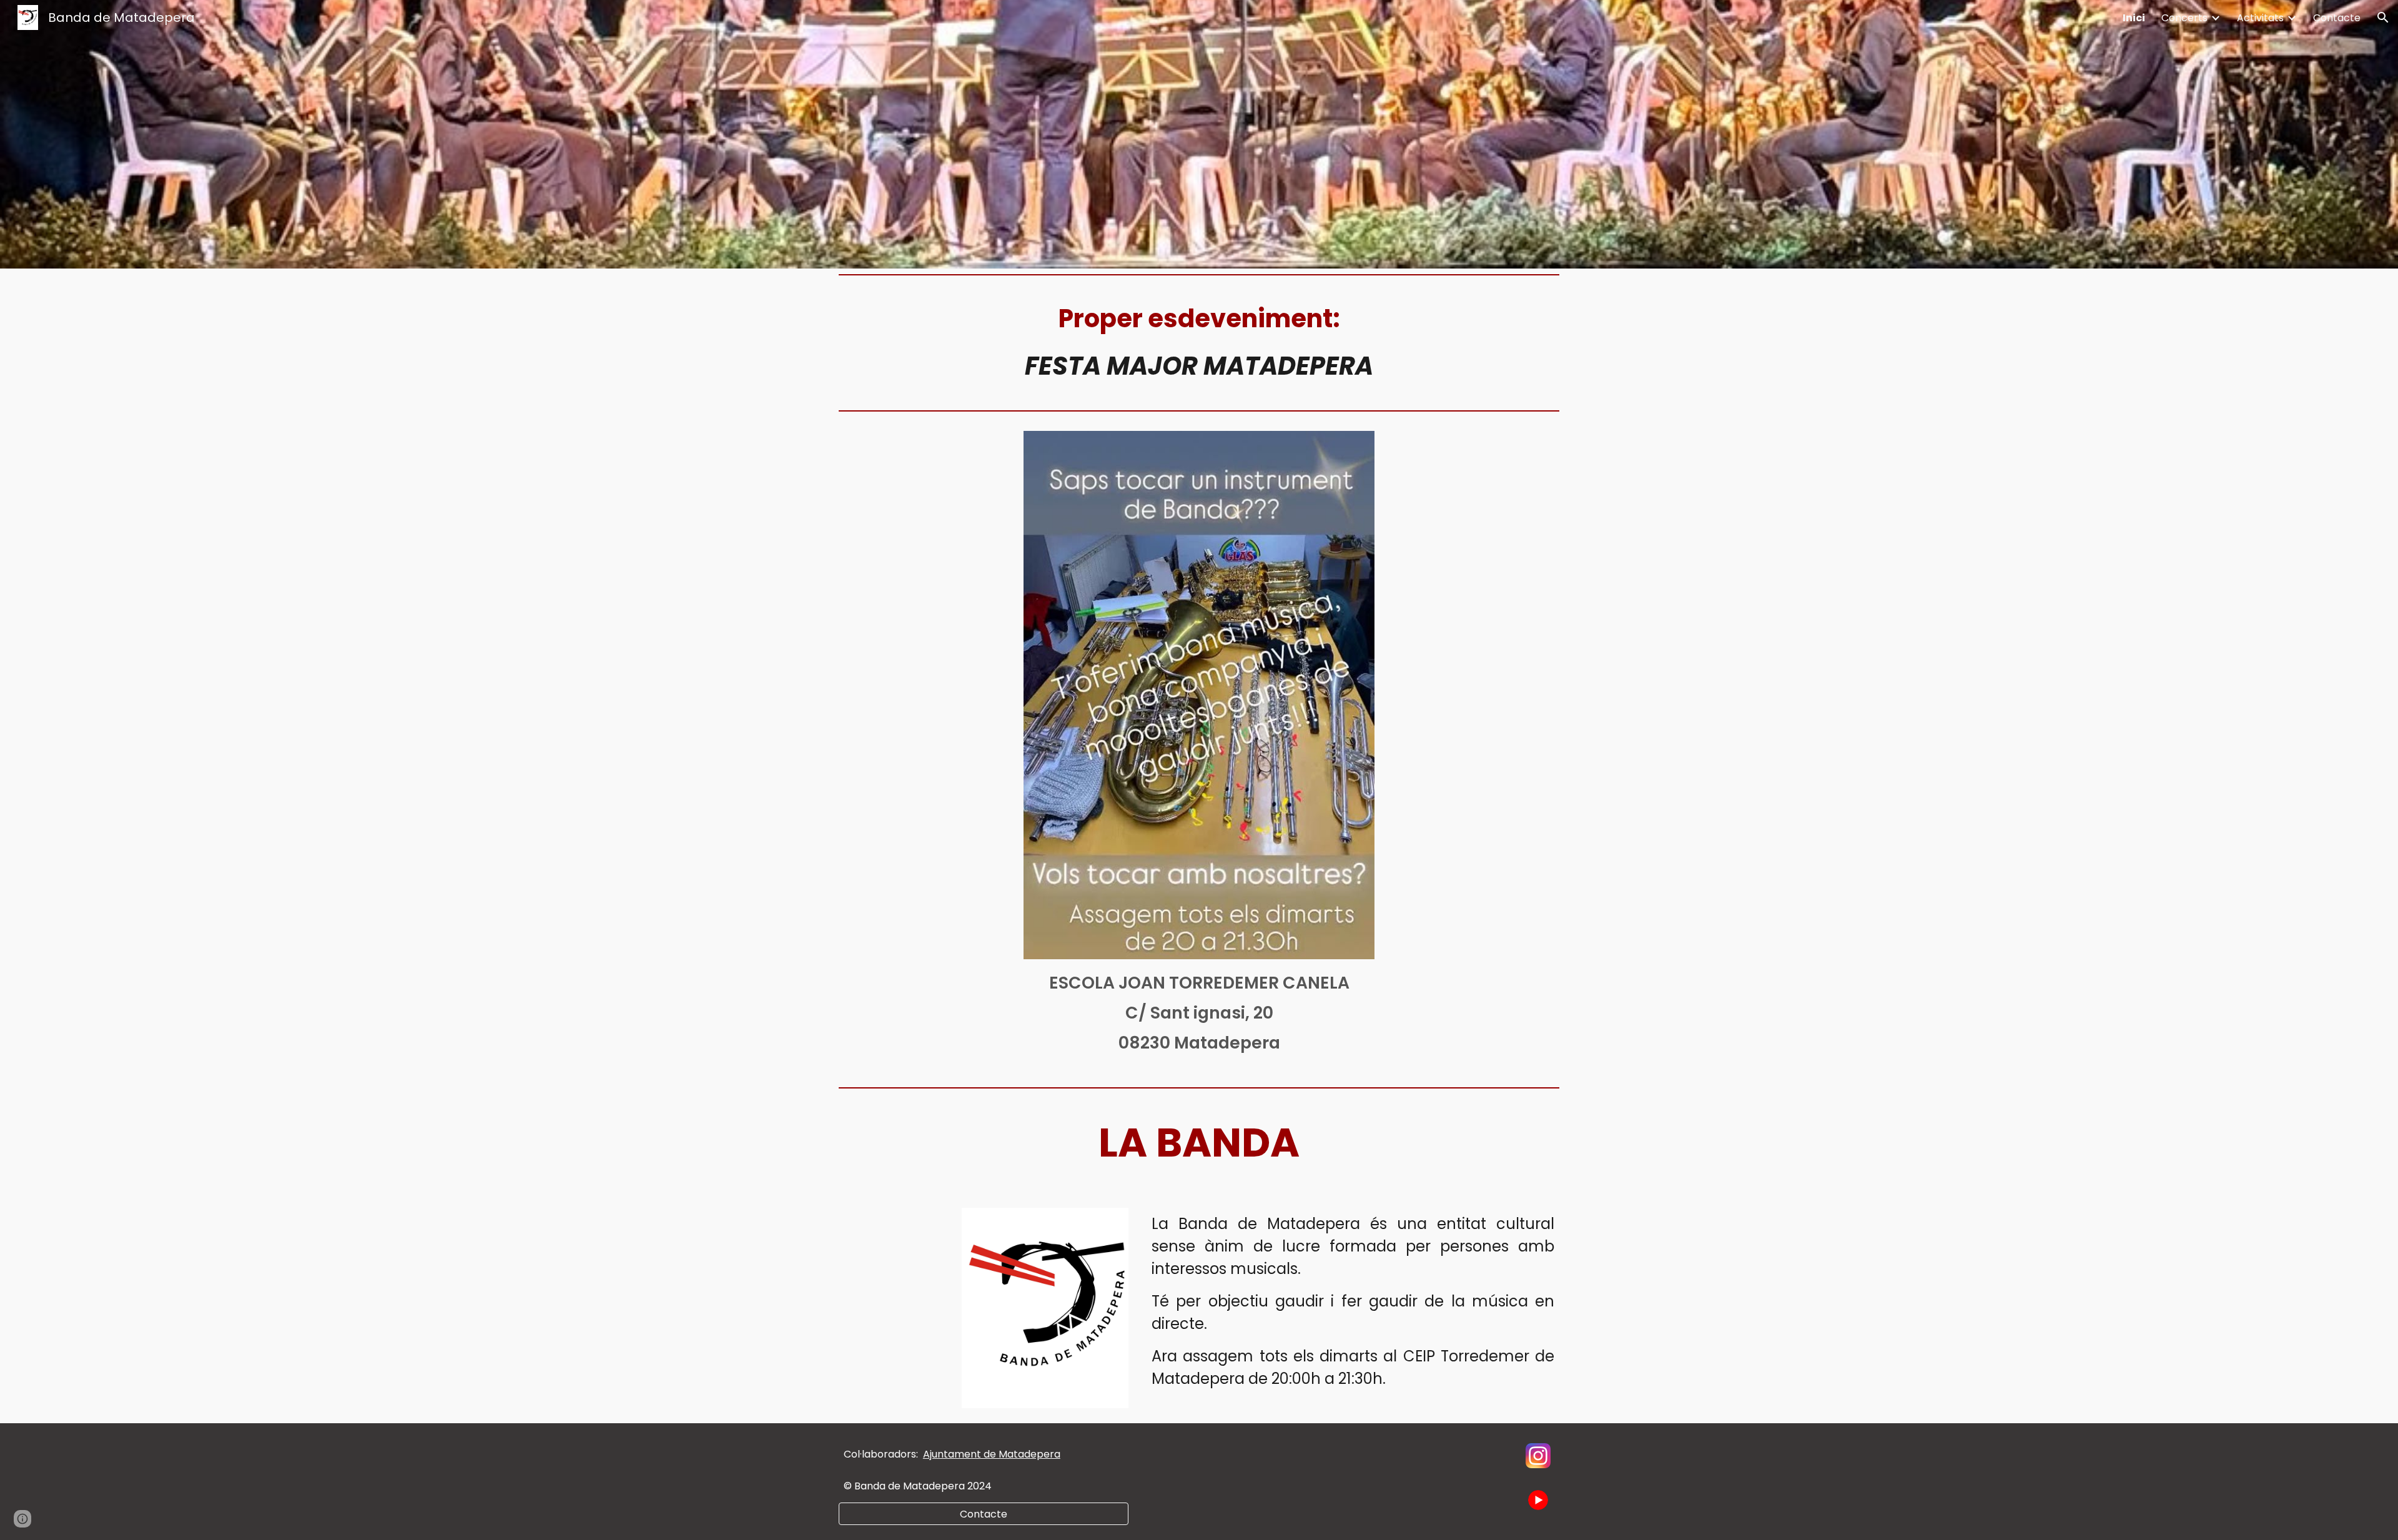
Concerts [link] (2184, 18)
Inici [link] (2134, 18)
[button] (2383, 17)
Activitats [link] (2260, 18)
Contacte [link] (2337, 18)
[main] (1199, 342)
